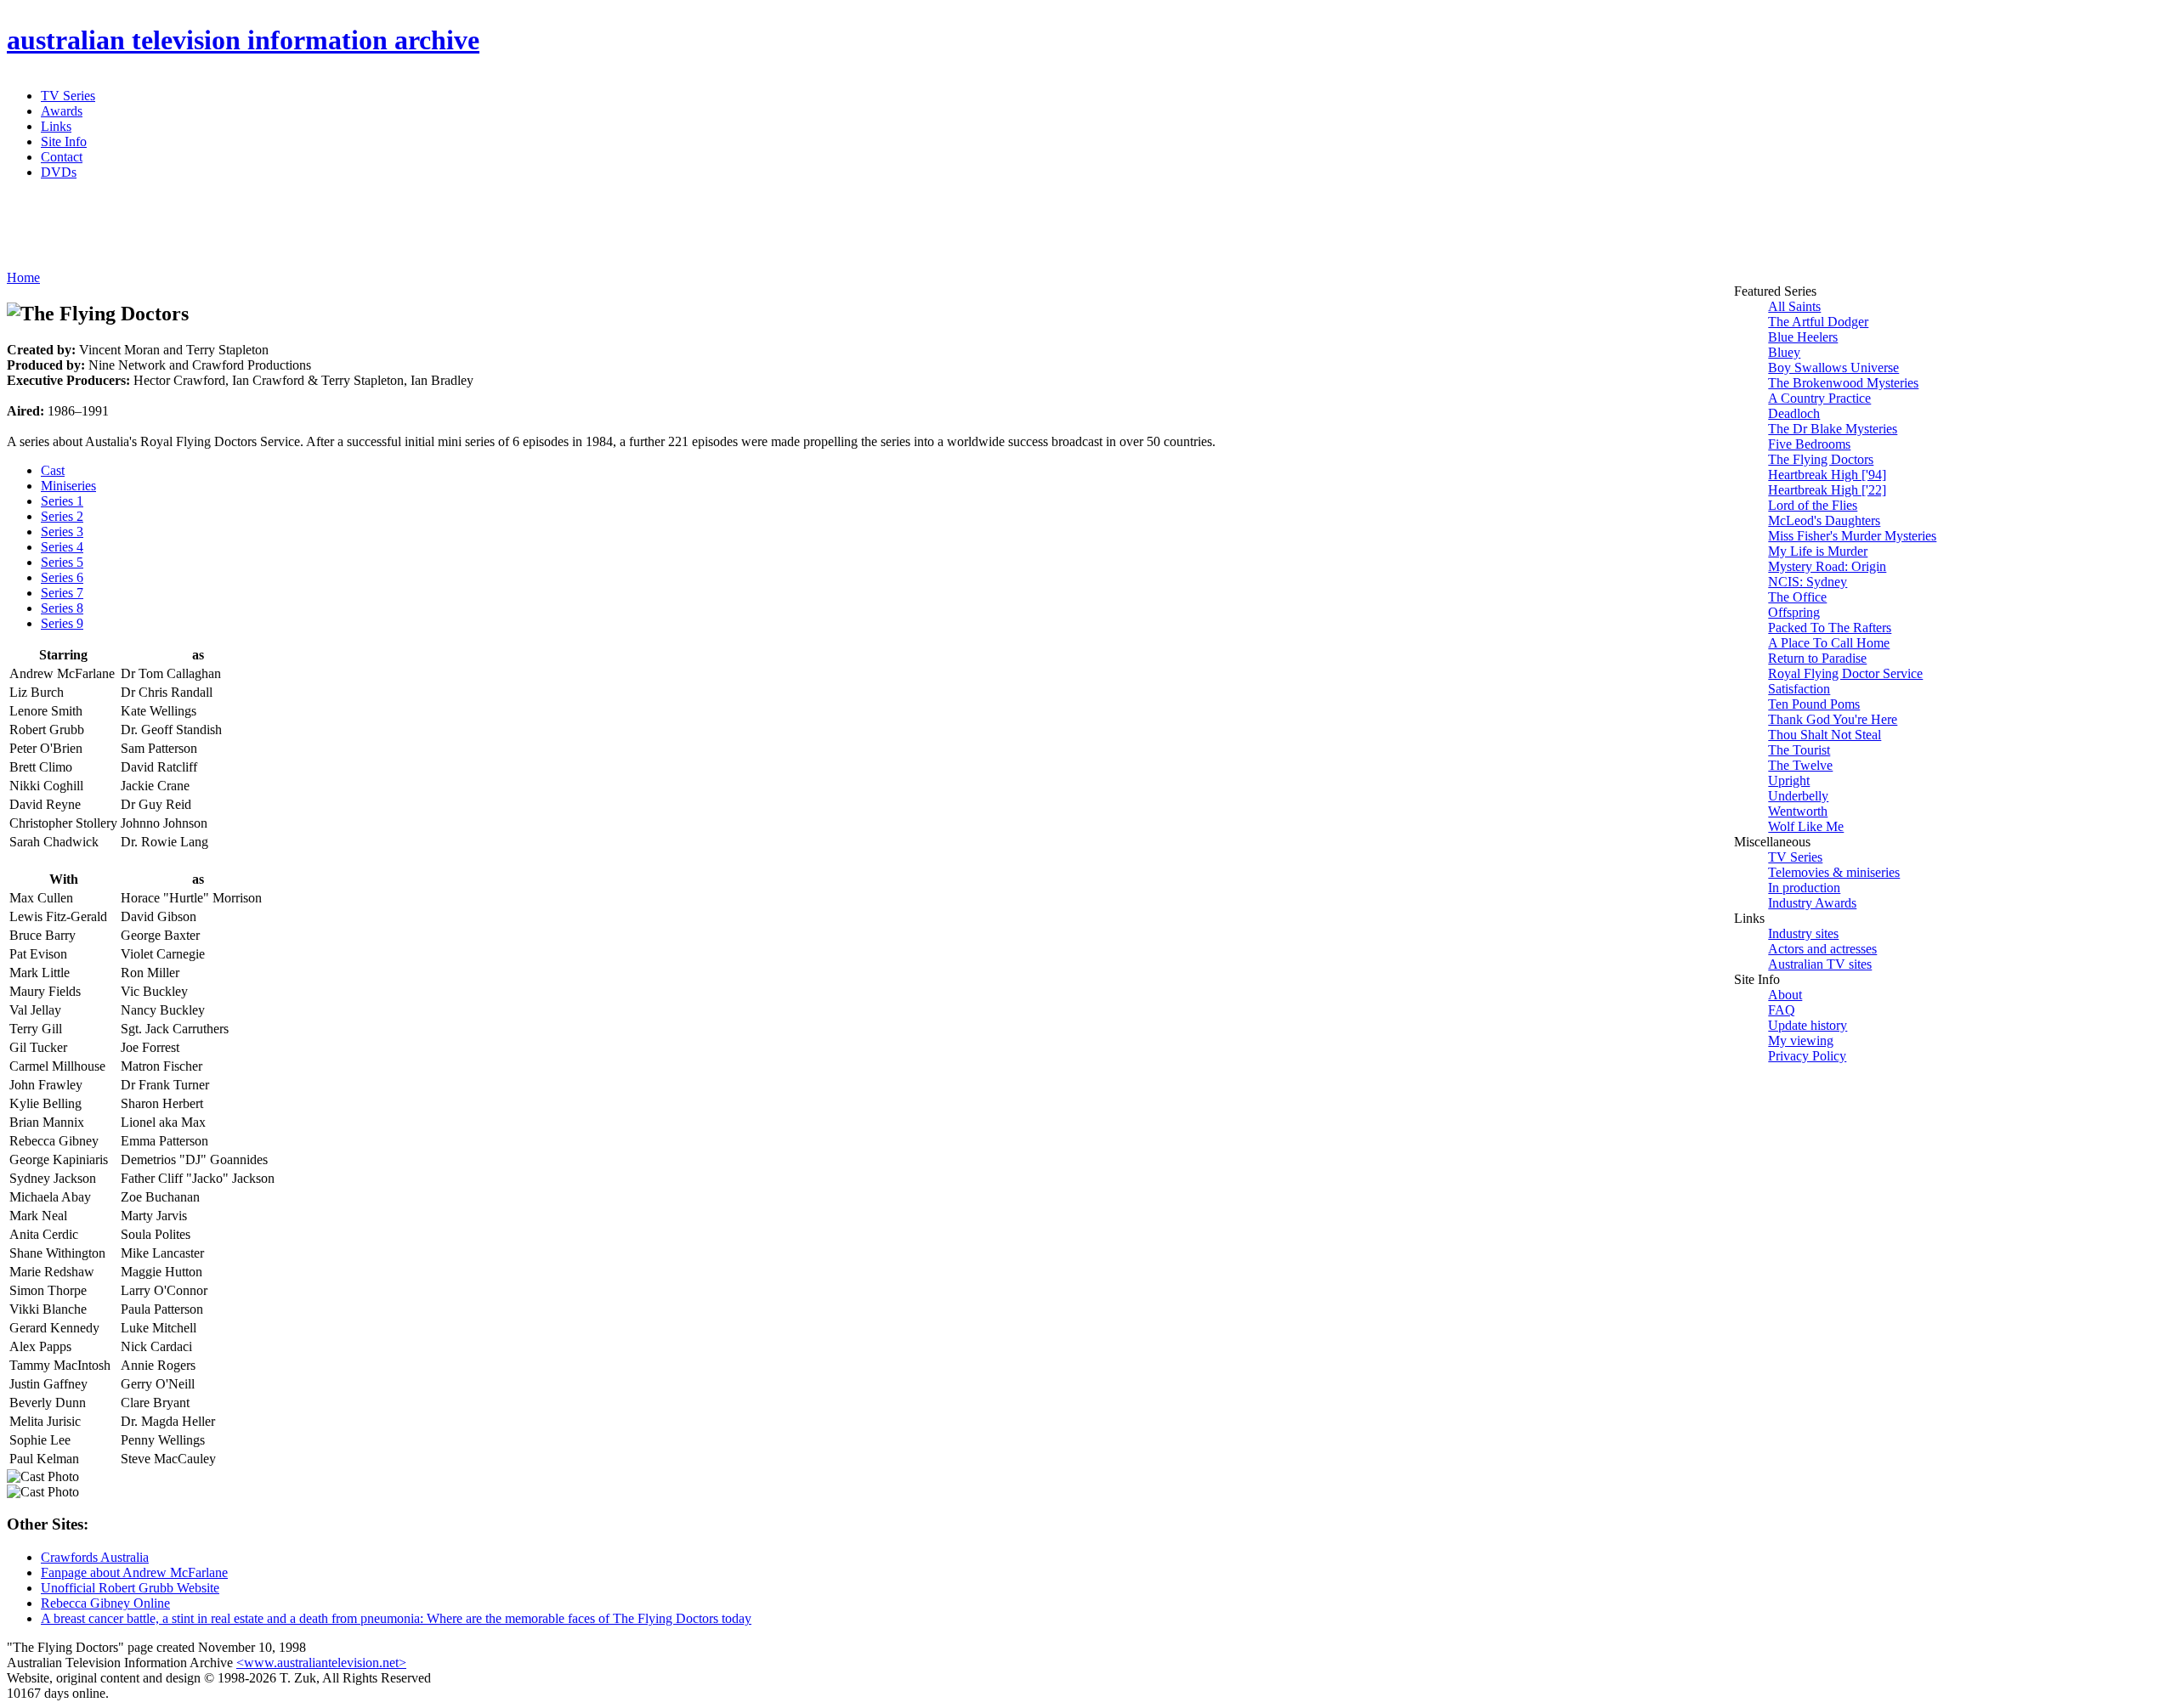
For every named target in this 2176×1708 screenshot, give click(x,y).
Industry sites (1803, 933)
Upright (1789, 780)
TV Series (68, 96)
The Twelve (1800, 765)
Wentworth (1798, 811)
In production (1804, 888)
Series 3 (62, 532)
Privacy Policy (1807, 1056)
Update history (1808, 1025)
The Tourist (1799, 750)
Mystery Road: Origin (1827, 566)
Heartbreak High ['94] (1827, 475)
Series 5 (62, 562)
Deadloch (1794, 413)
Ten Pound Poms (1814, 704)
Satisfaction (1799, 689)
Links (56, 126)
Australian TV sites (1820, 964)
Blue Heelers (1803, 337)
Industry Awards (1812, 903)
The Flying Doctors (1821, 459)
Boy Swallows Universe (1833, 368)
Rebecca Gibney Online (105, 1603)
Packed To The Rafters (1830, 628)
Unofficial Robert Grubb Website (130, 1588)
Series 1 (62, 501)
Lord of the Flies (1813, 505)
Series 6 (62, 577)
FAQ (1782, 1010)
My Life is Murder (1818, 551)
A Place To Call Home (1829, 643)
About (1785, 995)
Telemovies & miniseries (1834, 872)
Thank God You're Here (1833, 719)
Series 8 (62, 608)
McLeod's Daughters (1824, 520)
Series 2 (62, 516)
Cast (53, 470)
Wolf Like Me (1806, 826)
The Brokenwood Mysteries (1843, 383)
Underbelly (1798, 796)
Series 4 (62, 547)
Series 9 (62, 623)
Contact (62, 157)
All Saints (1794, 306)
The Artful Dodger (1818, 322)
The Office (1797, 597)
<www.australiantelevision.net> (321, 1663)
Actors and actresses (1822, 949)
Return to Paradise (1817, 658)
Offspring (1794, 612)
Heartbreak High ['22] (1827, 490)
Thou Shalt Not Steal (1825, 735)
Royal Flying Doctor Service (1845, 673)
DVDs (59, 172)
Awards (62, 111)
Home (23, 277)
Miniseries (68, 486)
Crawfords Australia (95, 1557)
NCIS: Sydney (1808, 582)
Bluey (1784, 352)
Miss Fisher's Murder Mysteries (1852, 536)
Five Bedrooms (1809, 444)
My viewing (1801, 1041)
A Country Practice (1819, 398)
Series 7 (62, 593)
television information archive (243, 40)
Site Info (64, 141)
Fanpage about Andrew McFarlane (134, 1572)
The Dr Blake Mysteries (1833, 429)
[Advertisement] (419, 232)
